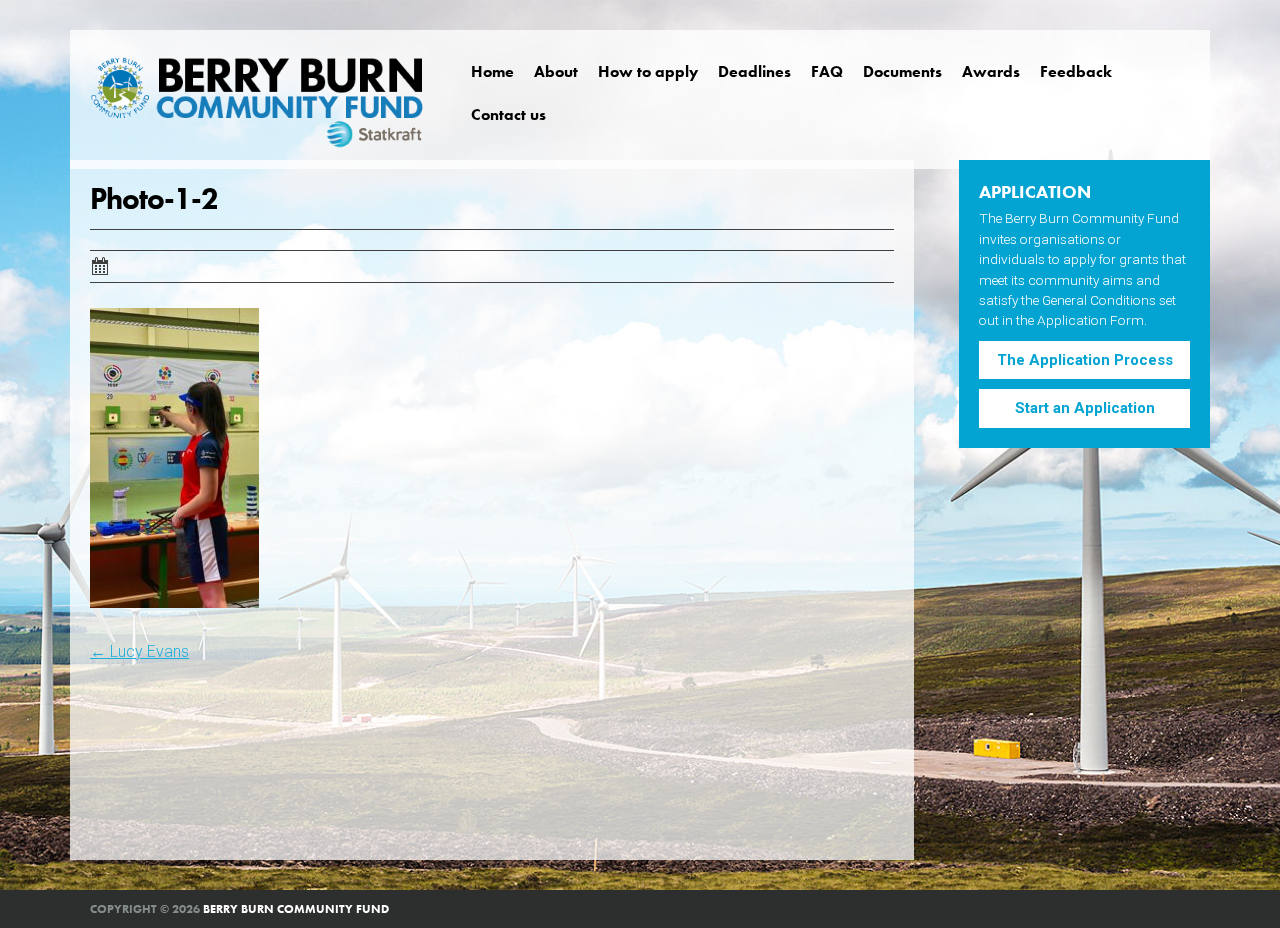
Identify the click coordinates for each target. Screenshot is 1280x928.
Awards (991, 71)
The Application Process (1085, 360)
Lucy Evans (139, 651)
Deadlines (754, 71)
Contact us (508, 114)
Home (492, 71)
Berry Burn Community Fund (296, 909)
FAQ (827, 71)
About (556, 71)
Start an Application (1085, 408)
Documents (902, 71)
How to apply (648, 71)
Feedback (1076, 71)
